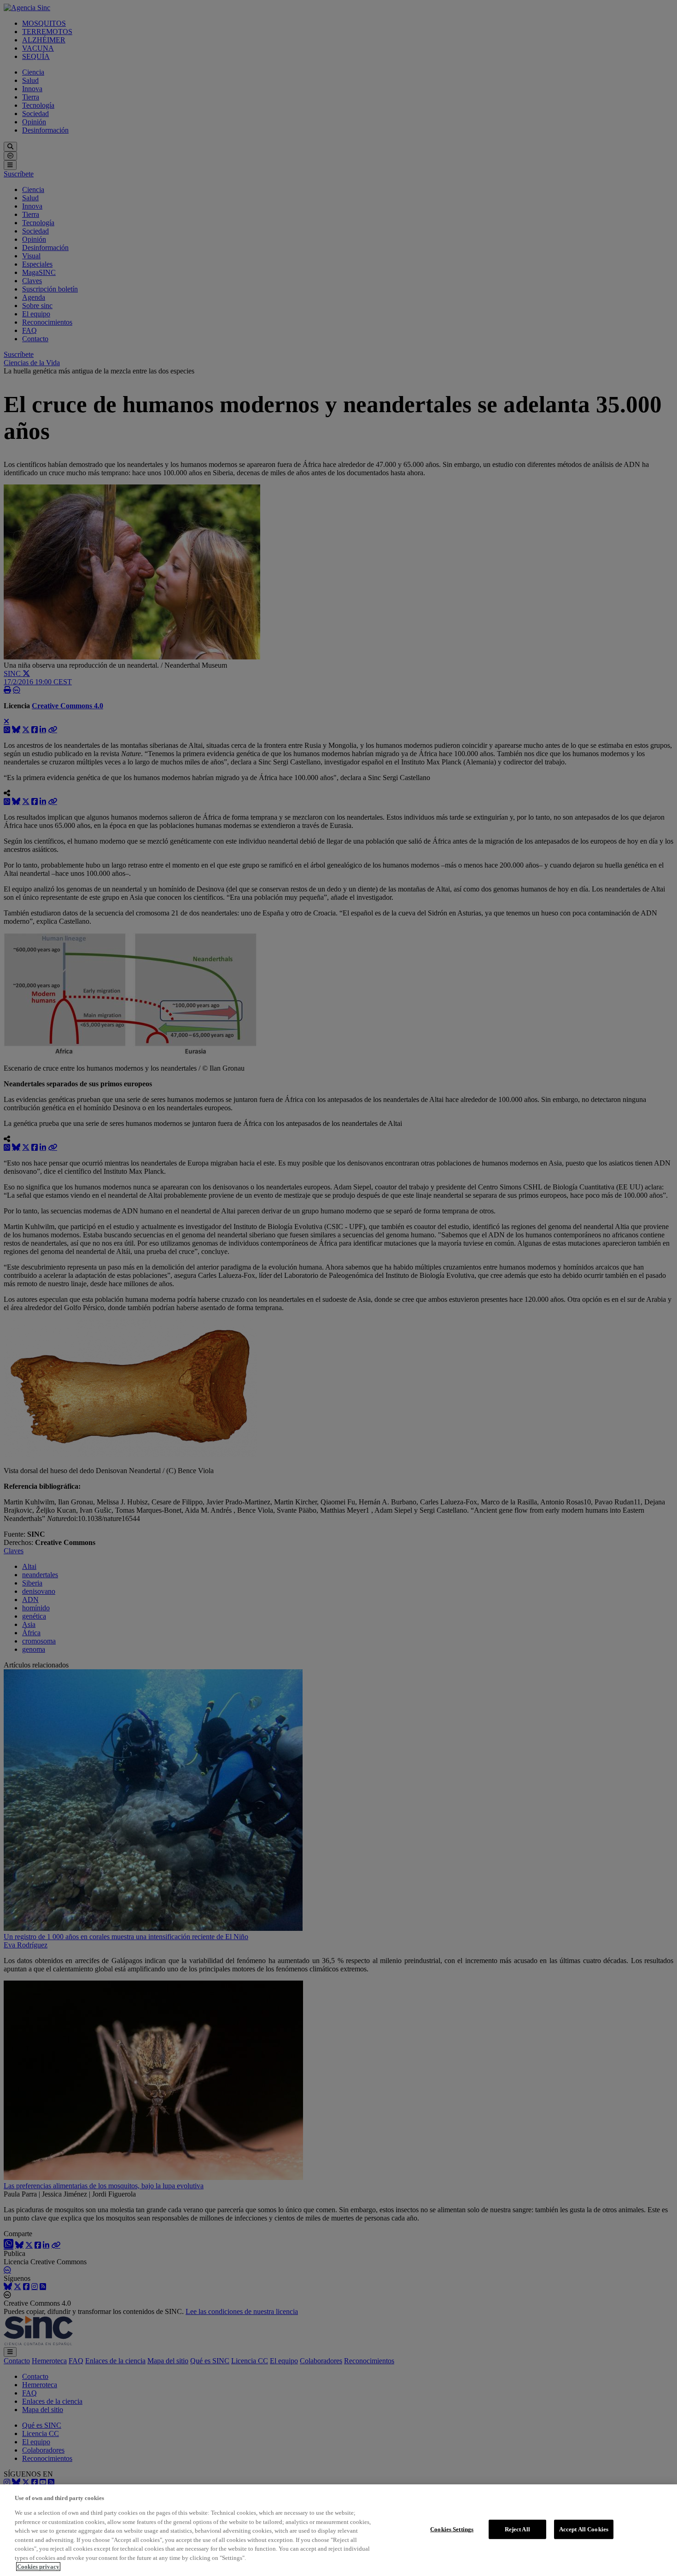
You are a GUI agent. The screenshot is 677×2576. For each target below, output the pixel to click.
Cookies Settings (452, 2529)
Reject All (517, 2529)
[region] (338, 2530)
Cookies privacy (38, 2567)
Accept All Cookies (584, 2529)
